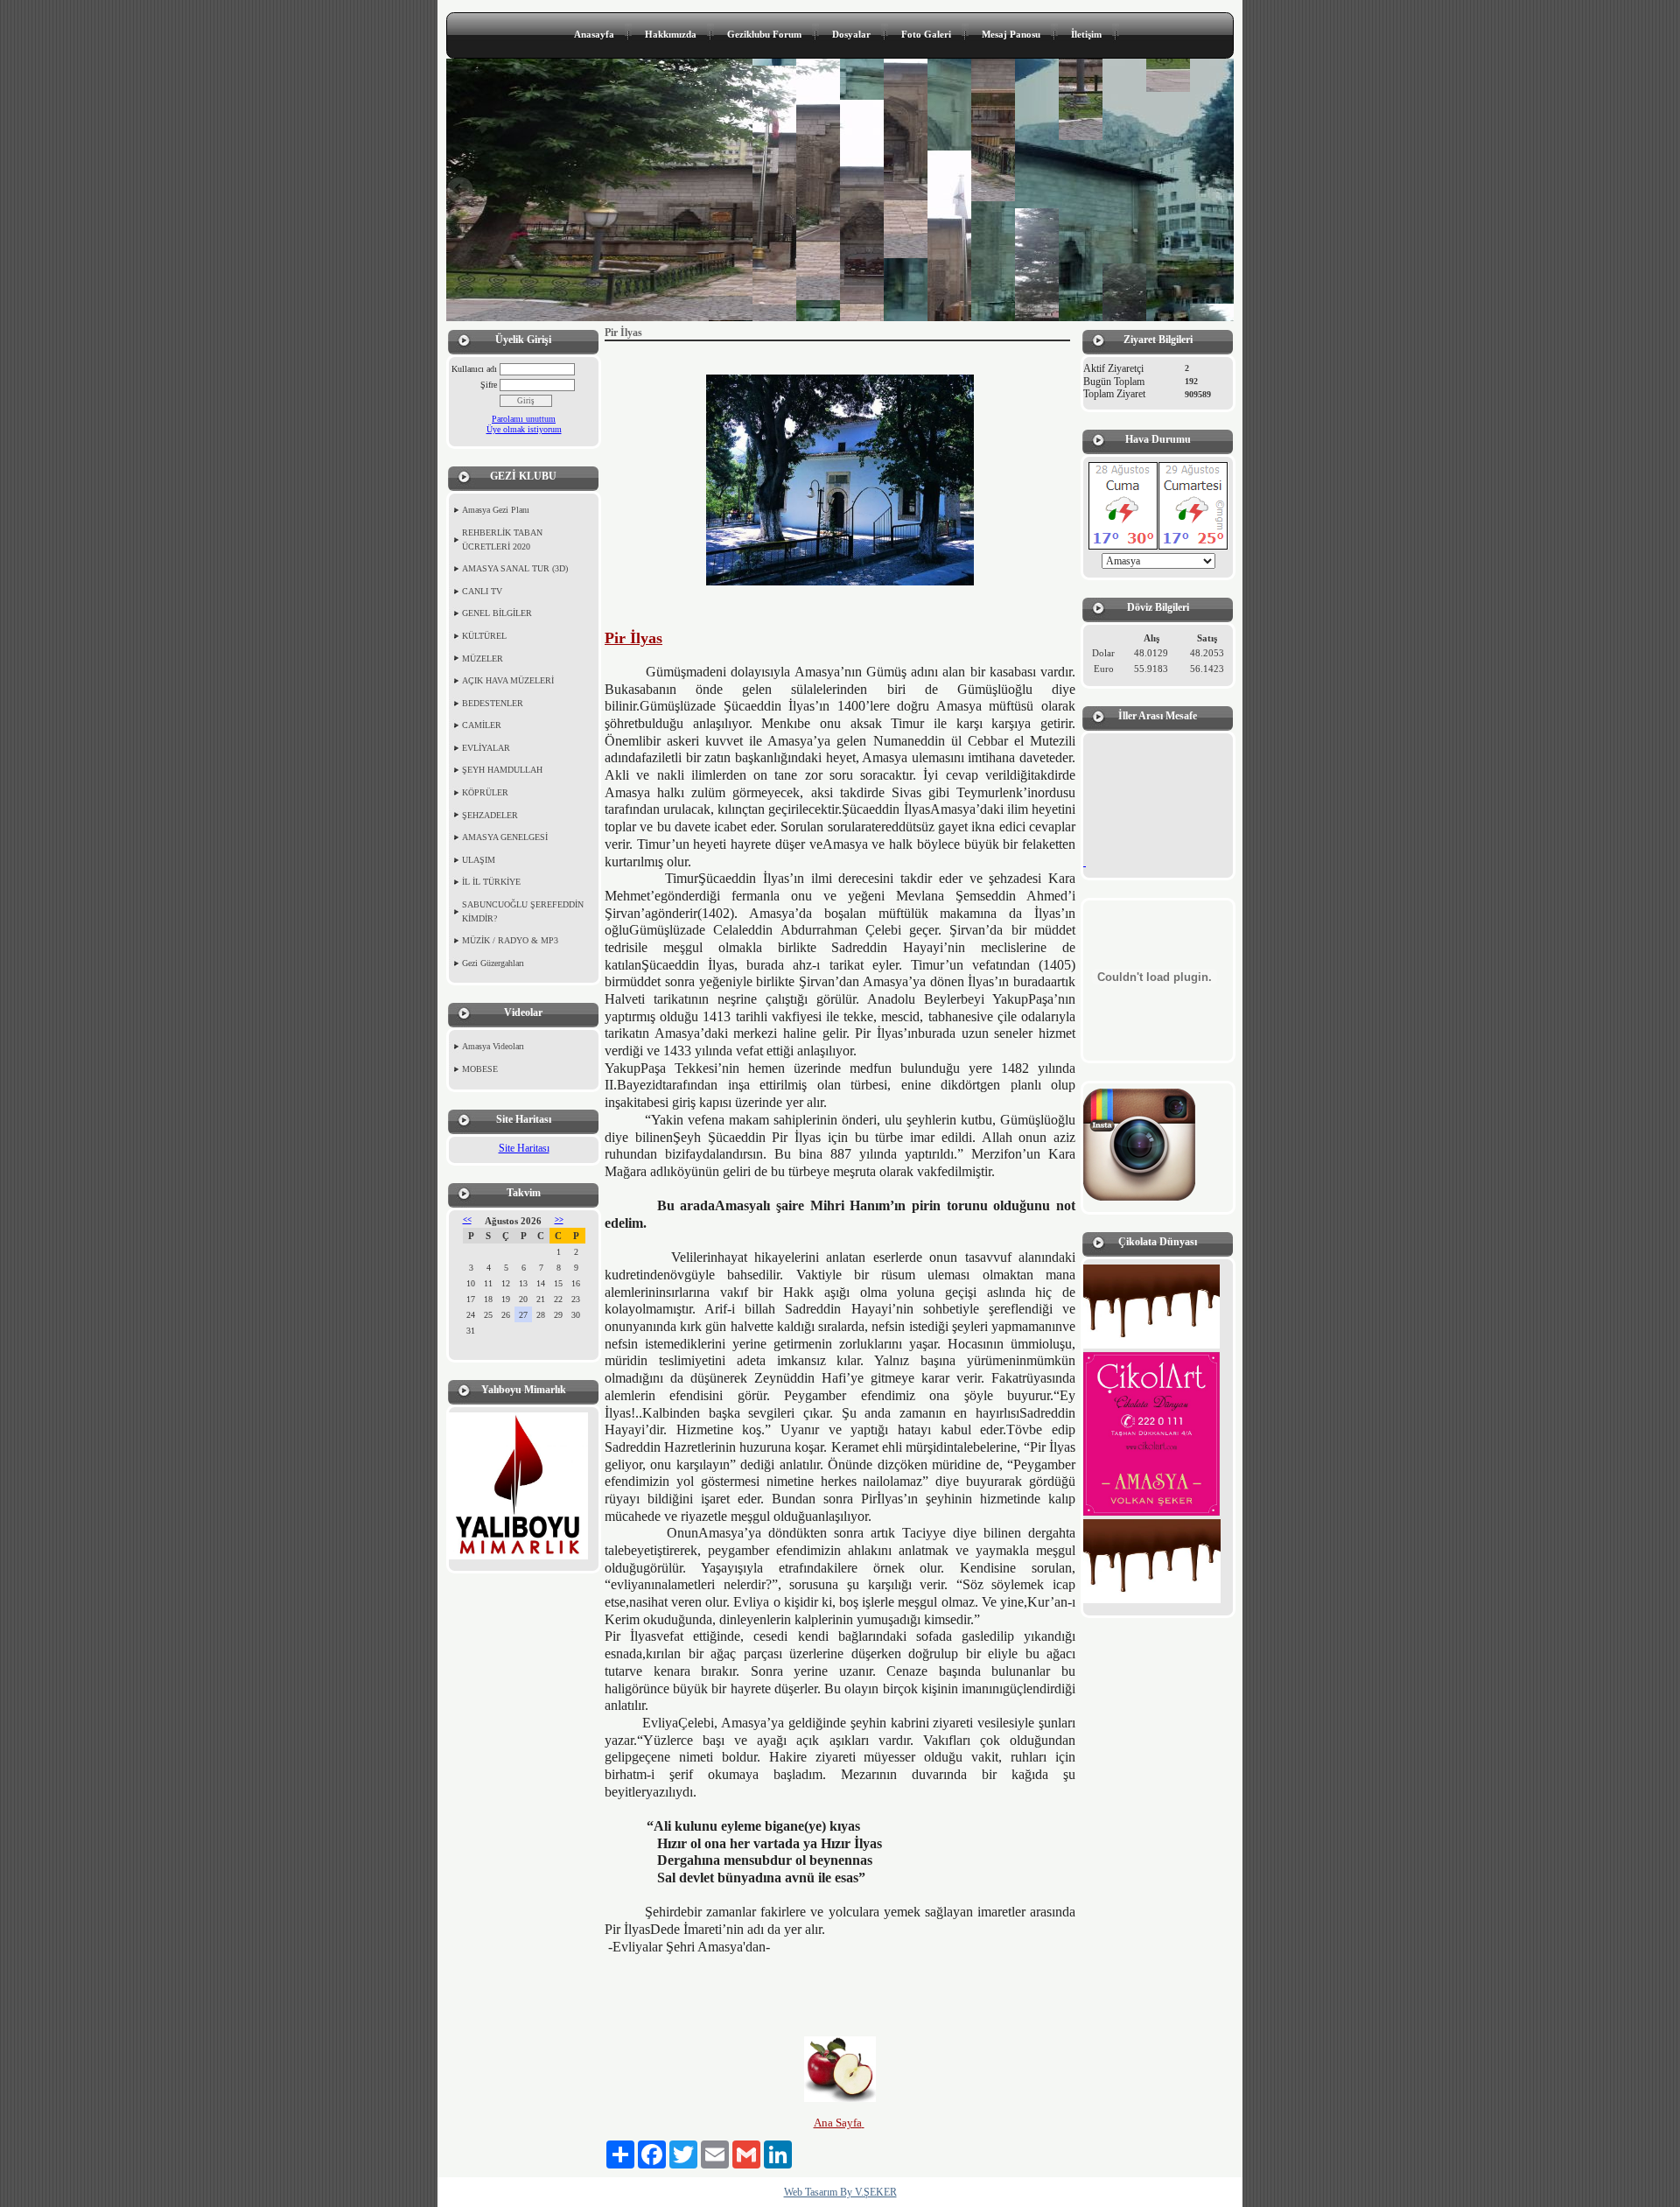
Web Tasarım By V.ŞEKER (840, 2192)
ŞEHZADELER (490, 815)
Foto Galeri (926, 34)
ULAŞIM (479, 860)
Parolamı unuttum (524, 419)
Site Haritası (524, 1148)
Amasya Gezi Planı (496, 510)
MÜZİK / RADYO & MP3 (510, 940)
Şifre (489, 385)
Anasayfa (594, 34)
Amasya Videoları (493, 1046)
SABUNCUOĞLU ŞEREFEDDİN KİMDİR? (523, 911)
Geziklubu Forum (764, 34)
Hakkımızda (671, 34)
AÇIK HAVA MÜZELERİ (508, 680)
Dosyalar (851, 34)
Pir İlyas (633, 638)
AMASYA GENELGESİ (505, 837)
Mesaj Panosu (1011, 34)
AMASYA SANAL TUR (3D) (515, 568)
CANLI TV (482, 591)
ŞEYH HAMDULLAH (502, 770)
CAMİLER (482, 725)
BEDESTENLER (493, 703)
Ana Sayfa (838, 2123)
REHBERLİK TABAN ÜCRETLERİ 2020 (502, 539)
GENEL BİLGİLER (497, 613)
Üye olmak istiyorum (524, 429)
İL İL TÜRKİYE (491, 882)
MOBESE (480, 1069)
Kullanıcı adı (474, 369)
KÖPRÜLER (485, 792)
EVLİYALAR (486, 748)
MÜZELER (483, 659)
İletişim (1086, 34)
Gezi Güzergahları (493, 963)
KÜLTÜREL (484, 636)
